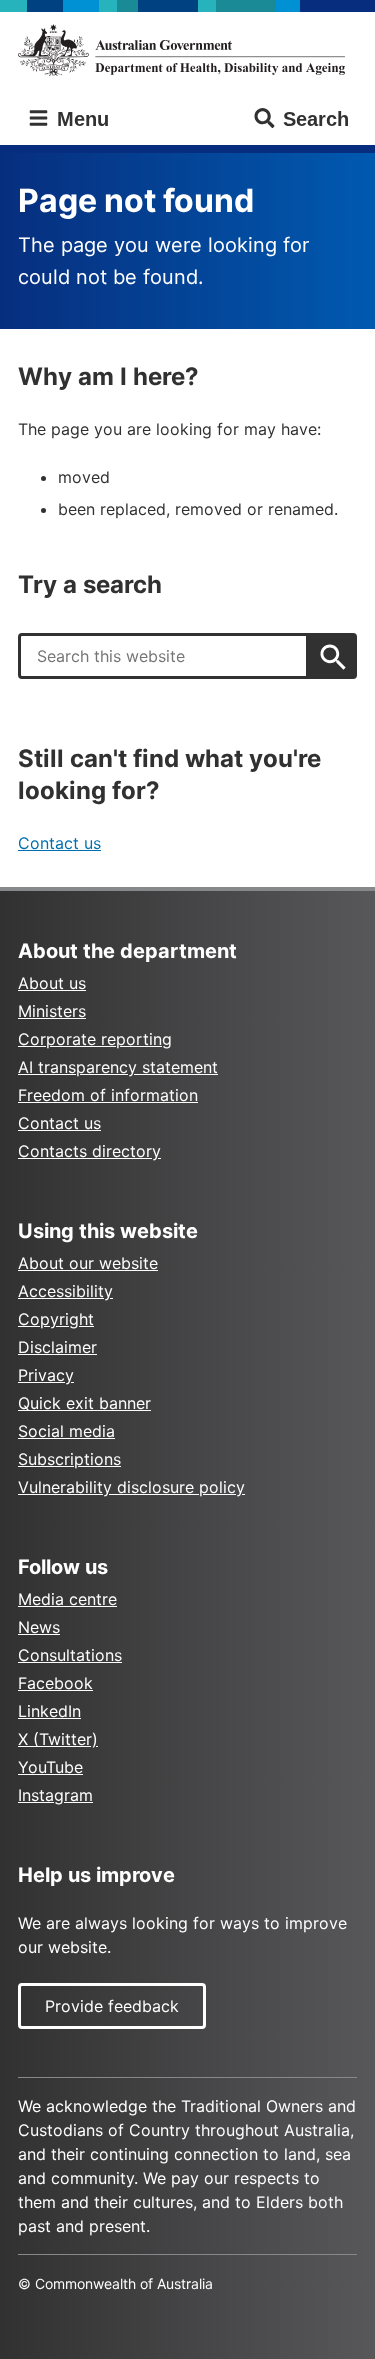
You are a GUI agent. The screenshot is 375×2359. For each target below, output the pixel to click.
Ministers (52, 1011)
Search (316, 119)
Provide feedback (112, 2006)
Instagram (55, 1795)
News (39, 1627)
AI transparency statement (118, 1067)
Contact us (59, 843)
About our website (88, 1263)
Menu (80, 119)
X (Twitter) (58, 1739)
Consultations (70, 1655)
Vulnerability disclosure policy (131, 1487)
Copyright (56, 1319)
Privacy (46, 1375)
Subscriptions (69, 1459)
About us (52, 983)
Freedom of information (108, 1095)
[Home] (187, 50)
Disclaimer (57, 1347)
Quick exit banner (84, 1403)
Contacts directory (89, 1151)
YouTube (50, 1767)
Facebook (55, 1683)
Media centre (67, 1599)
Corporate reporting (95, 1039)
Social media (66, 1431)
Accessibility (65, 1291)
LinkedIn (49, 1711)
